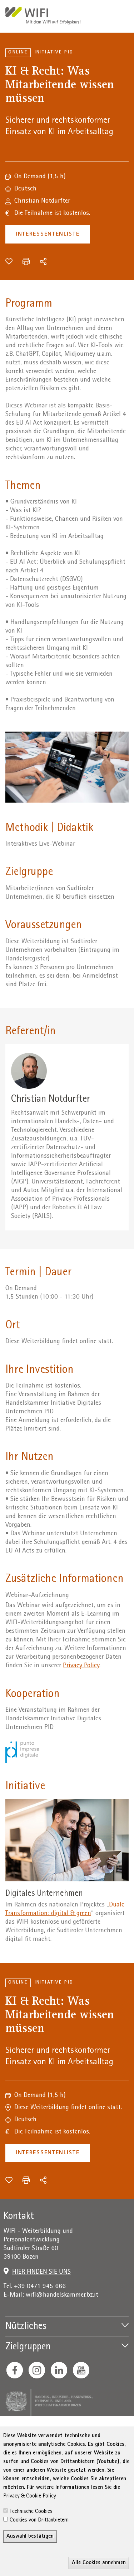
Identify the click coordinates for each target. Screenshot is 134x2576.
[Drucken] (26, 261)
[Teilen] (43, 261)
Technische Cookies (31, 2512)
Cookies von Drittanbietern (39, 2520)
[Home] (43, 17)
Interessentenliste (48, 234)
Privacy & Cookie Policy (30, 2496)
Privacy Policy (81, 1666)
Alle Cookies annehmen (99, 2563)
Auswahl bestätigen (30, 2537)
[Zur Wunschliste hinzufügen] (9, 261)
